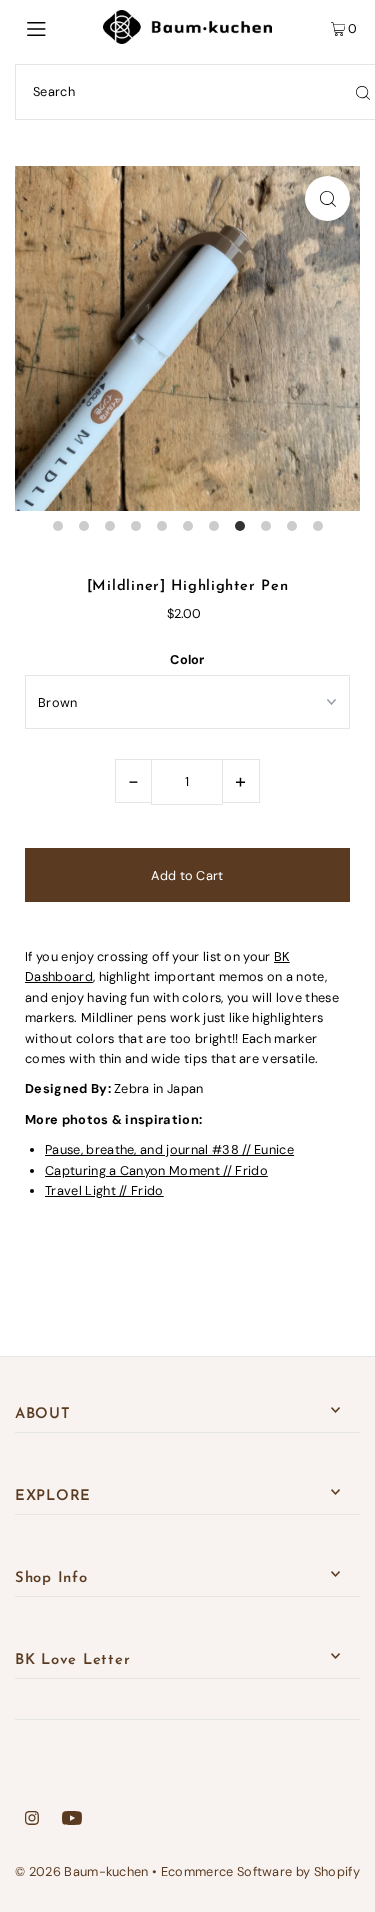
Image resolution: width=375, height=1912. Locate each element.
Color (187, 659)
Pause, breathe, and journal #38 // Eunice (169, 1149)
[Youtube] (72, 1821)
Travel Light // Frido (104, 1190)
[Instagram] (32, 1821)
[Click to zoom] (327, 198)
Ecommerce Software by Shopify (260, 1871)
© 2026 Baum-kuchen (82, 1871)
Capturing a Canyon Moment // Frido (156, 1170)
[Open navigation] (59, 27)
